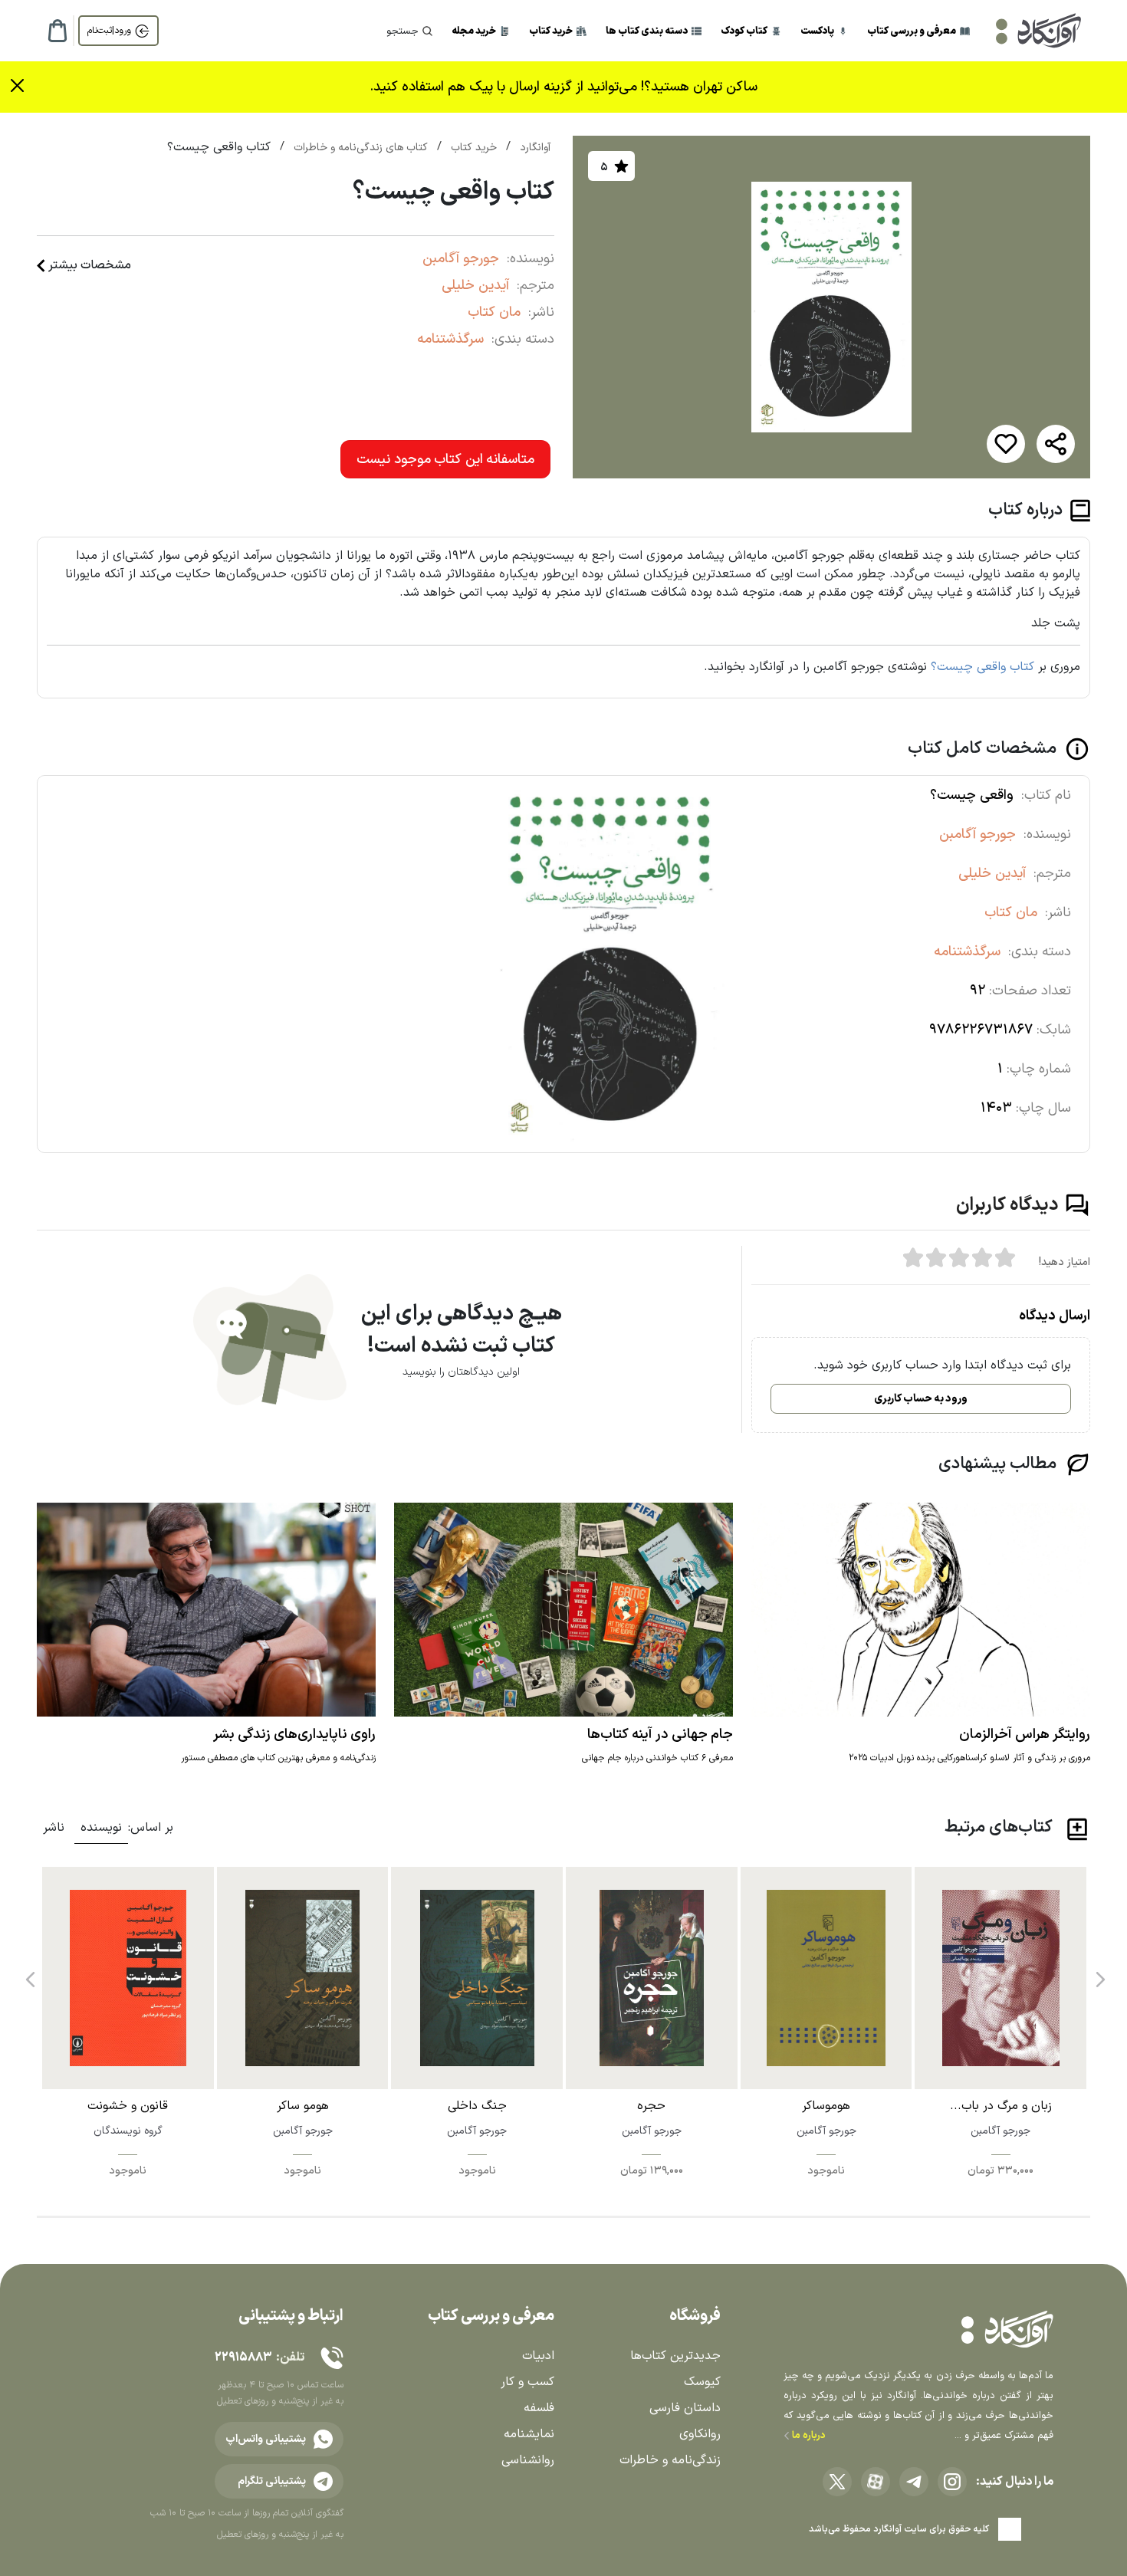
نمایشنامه (529, 2434)
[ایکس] (837, 2482)
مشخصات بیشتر (90, 265)
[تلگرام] (914, 2482)
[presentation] (1099, 1974)
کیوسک (702, 2382)
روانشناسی (528, 2460)
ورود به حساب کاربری (921, 1399)
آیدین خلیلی (475, 286)
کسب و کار (527, 2382)
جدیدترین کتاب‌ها (675, 2356)
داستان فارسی (685, 2408)
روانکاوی (700, 2434)
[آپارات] (876, 2482)
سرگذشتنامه (450, 339)
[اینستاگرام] (952, 2482)
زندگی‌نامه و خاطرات (670, 2460)
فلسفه (539, 2408)
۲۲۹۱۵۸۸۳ (243, 2357)
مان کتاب (494, 312)
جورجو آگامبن (461, 259)
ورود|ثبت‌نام (109, 31)
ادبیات (538, 2356)
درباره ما (808, 2436)
